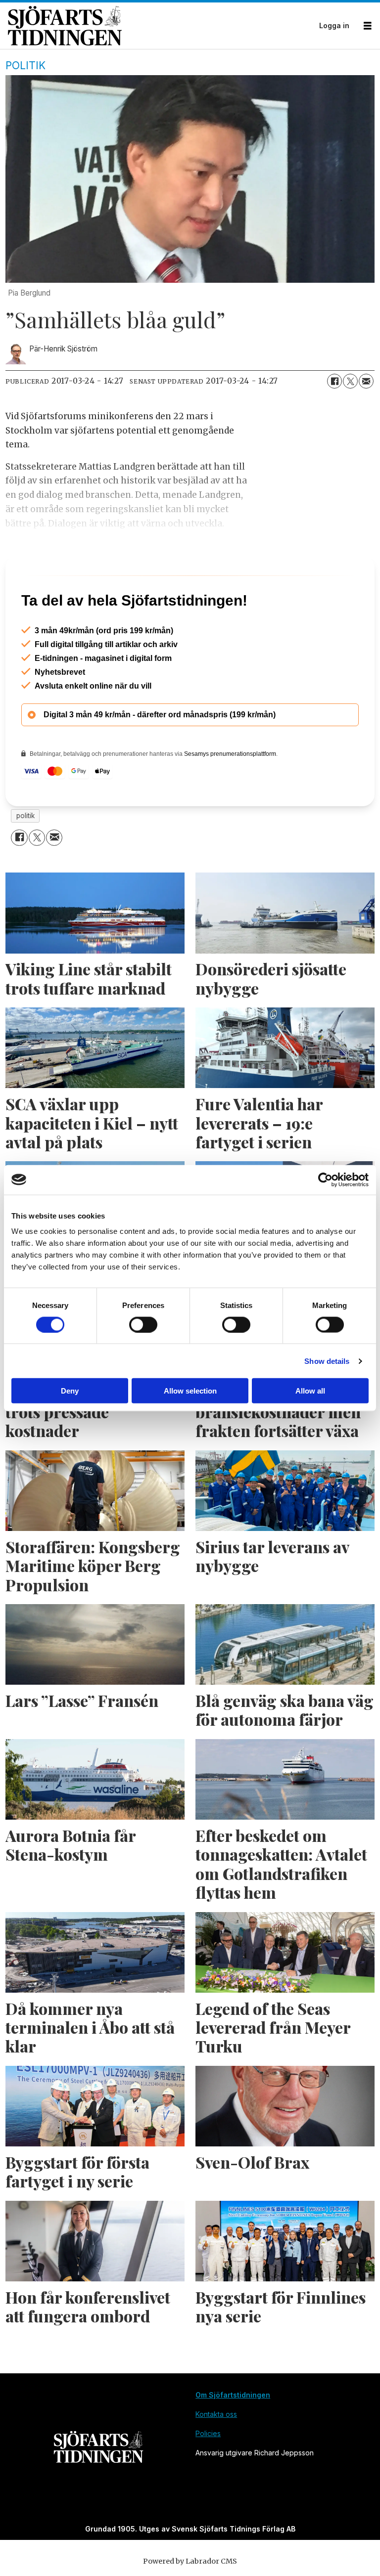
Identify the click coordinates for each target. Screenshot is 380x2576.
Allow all (310, 1391)
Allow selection (190, 1391)
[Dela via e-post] (366, 381)
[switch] (143, 1324)
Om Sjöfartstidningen (233, 2437)
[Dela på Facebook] (334, 381)
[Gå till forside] (161, 25)
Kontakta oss (216, 2457)
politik (25, 858)
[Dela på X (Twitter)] (350, 381)
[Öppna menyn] (368, 26)
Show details (327, 1361)
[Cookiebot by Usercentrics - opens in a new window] (325, 1179)
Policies (208, 2476)
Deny (70, 1391)
